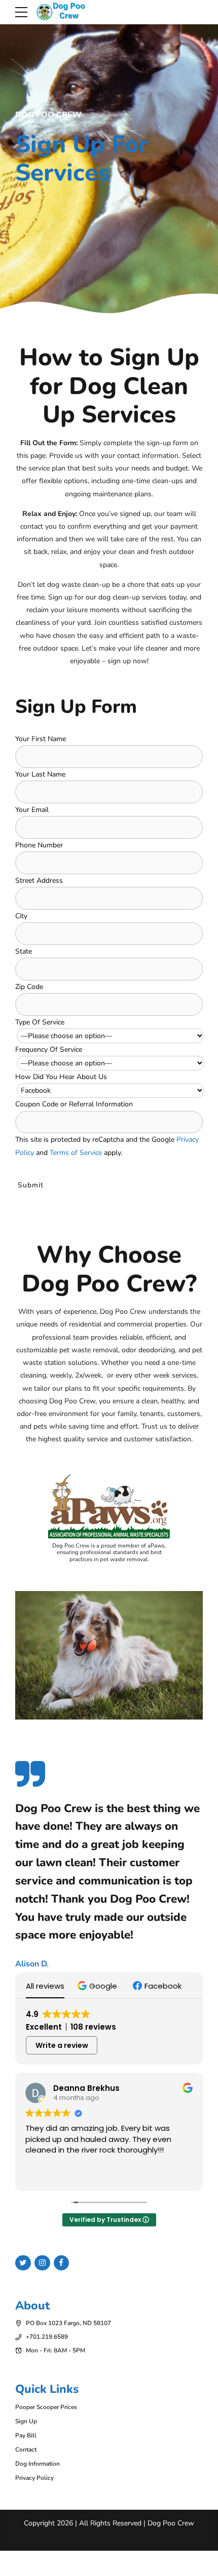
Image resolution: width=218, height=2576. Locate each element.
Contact (26, 2450)
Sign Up (26, 2421)
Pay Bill (26, 2435)
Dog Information (38, 2464)
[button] (99, 1986)
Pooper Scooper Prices (46, 2407)
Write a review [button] (62, 2045)
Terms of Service (76, 1153)
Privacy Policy (34, 2478)
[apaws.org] (109, 1506)
